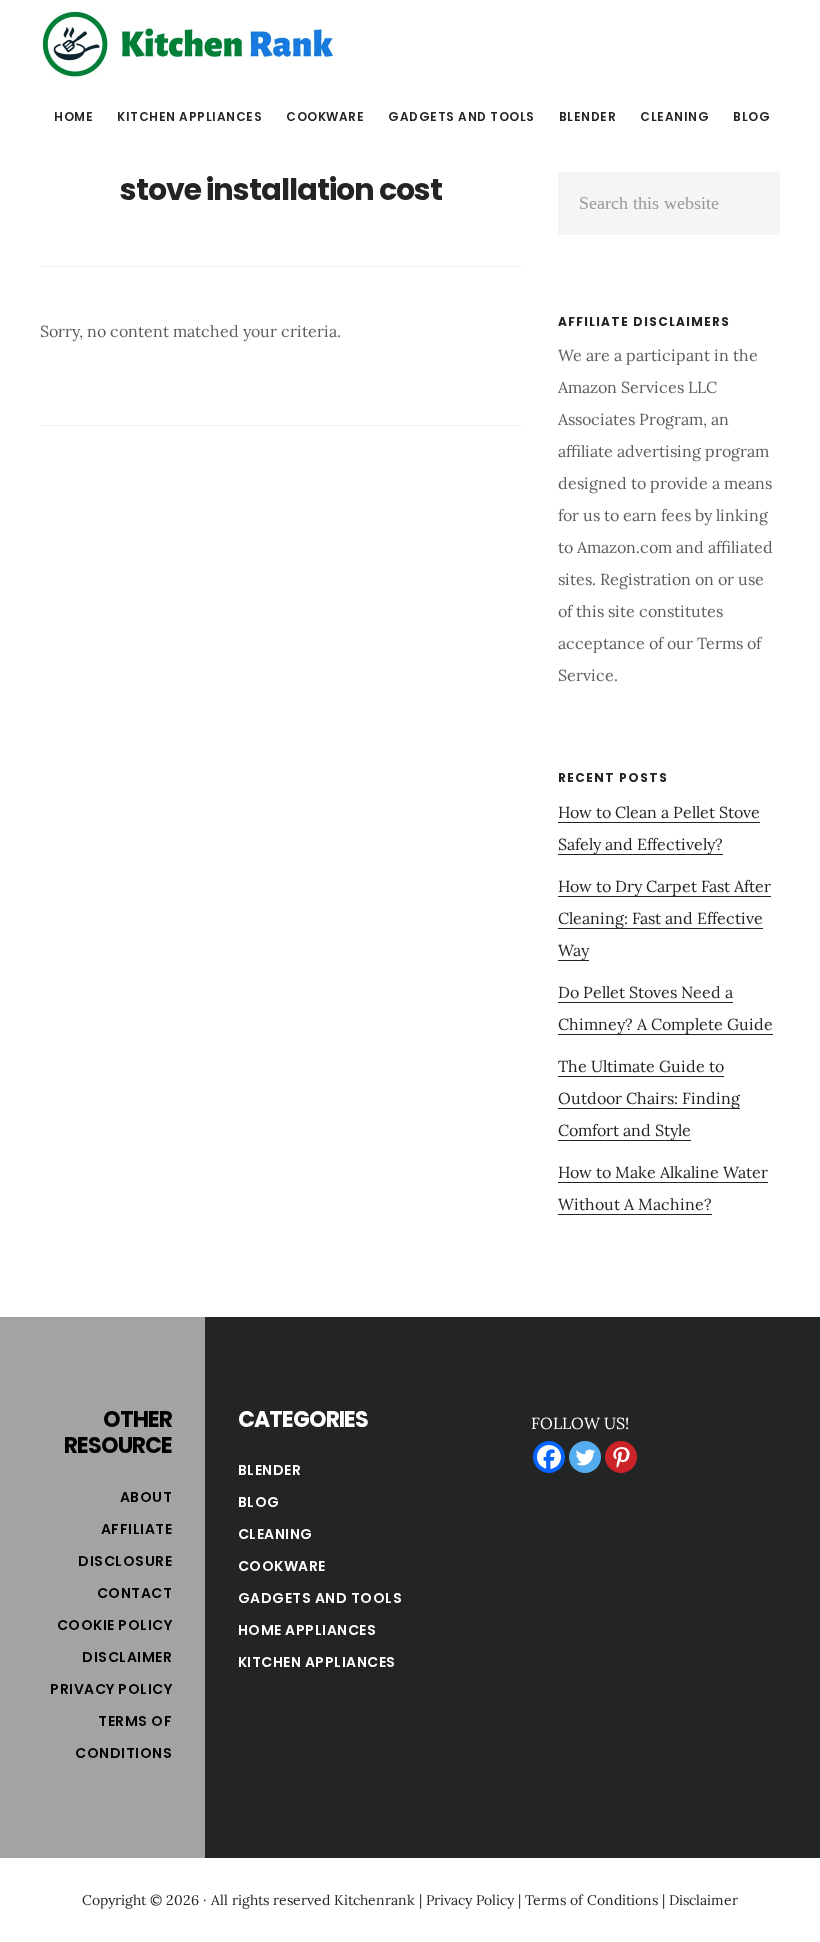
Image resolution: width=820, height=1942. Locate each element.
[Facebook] (549, 1457)
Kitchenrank (374, 1900)
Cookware (282, 1566)
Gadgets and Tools (320, 1598)
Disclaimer (127, 1657)
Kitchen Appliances (317, 1662)
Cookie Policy (115, 1625)
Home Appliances (307, 1630)
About (146, 1497)
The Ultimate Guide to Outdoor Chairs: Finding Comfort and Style (649, 1098)
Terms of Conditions (591, 1900)
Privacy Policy (111, 1689)
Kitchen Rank (190, 44)
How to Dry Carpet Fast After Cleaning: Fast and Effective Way (664, 918)
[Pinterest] (621, 1457)
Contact (135, 1593)
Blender (270, 1470)
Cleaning (275, 1534)
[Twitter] (585, 1457)
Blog (259, 1502)
